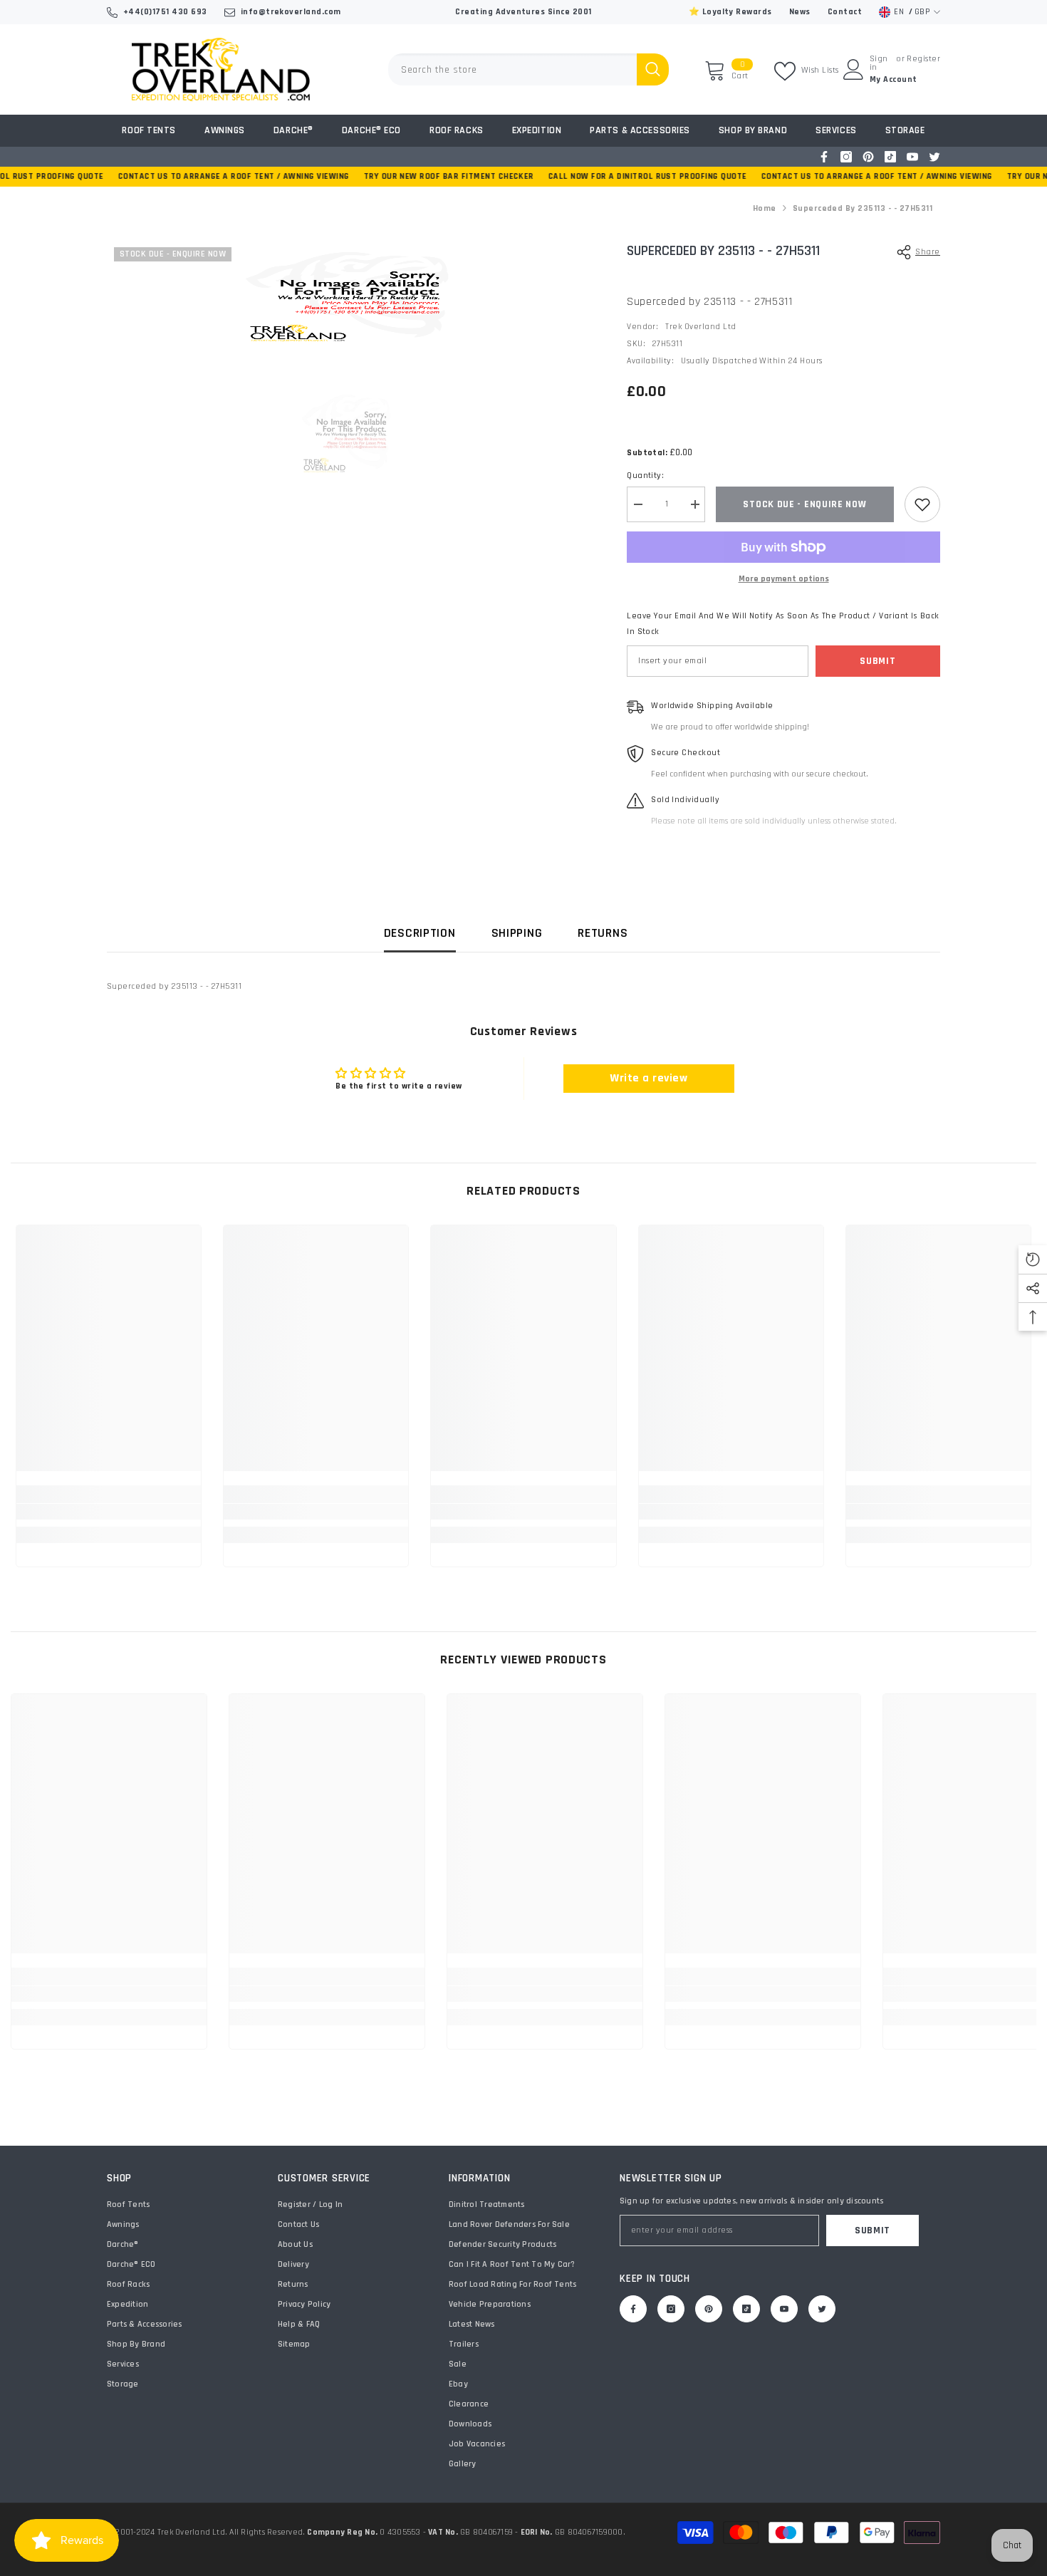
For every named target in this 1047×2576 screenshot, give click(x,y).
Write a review (648, 1078)
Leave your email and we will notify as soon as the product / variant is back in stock (783, 624)
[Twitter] (934, 157)
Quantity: (645, 476)
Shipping (517, 933)
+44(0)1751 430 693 (165, 12)
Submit (877, 661)
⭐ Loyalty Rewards (730, 12)
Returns (603, 933)
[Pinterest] (868, 157)
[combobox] (512, 69)
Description (420, 933)
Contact (845, 12)
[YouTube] (912, 157)
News (800, 12)
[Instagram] (846, 157)
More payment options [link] (784, 579)
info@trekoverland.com (291, 12)
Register (923, 59)
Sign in (879, 63)
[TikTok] (890, 157)
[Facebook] (824, 157)
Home (765, 208)
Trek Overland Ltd (700, 327)
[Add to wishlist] (922, 504)
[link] (109, 1512)
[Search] (528, 69)
